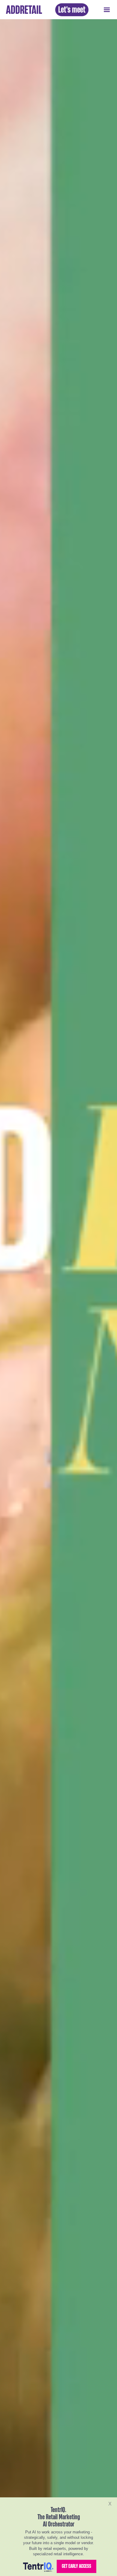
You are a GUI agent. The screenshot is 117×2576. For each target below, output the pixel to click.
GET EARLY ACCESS (76, 2566)
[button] (107, 10)
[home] (22, 10)
